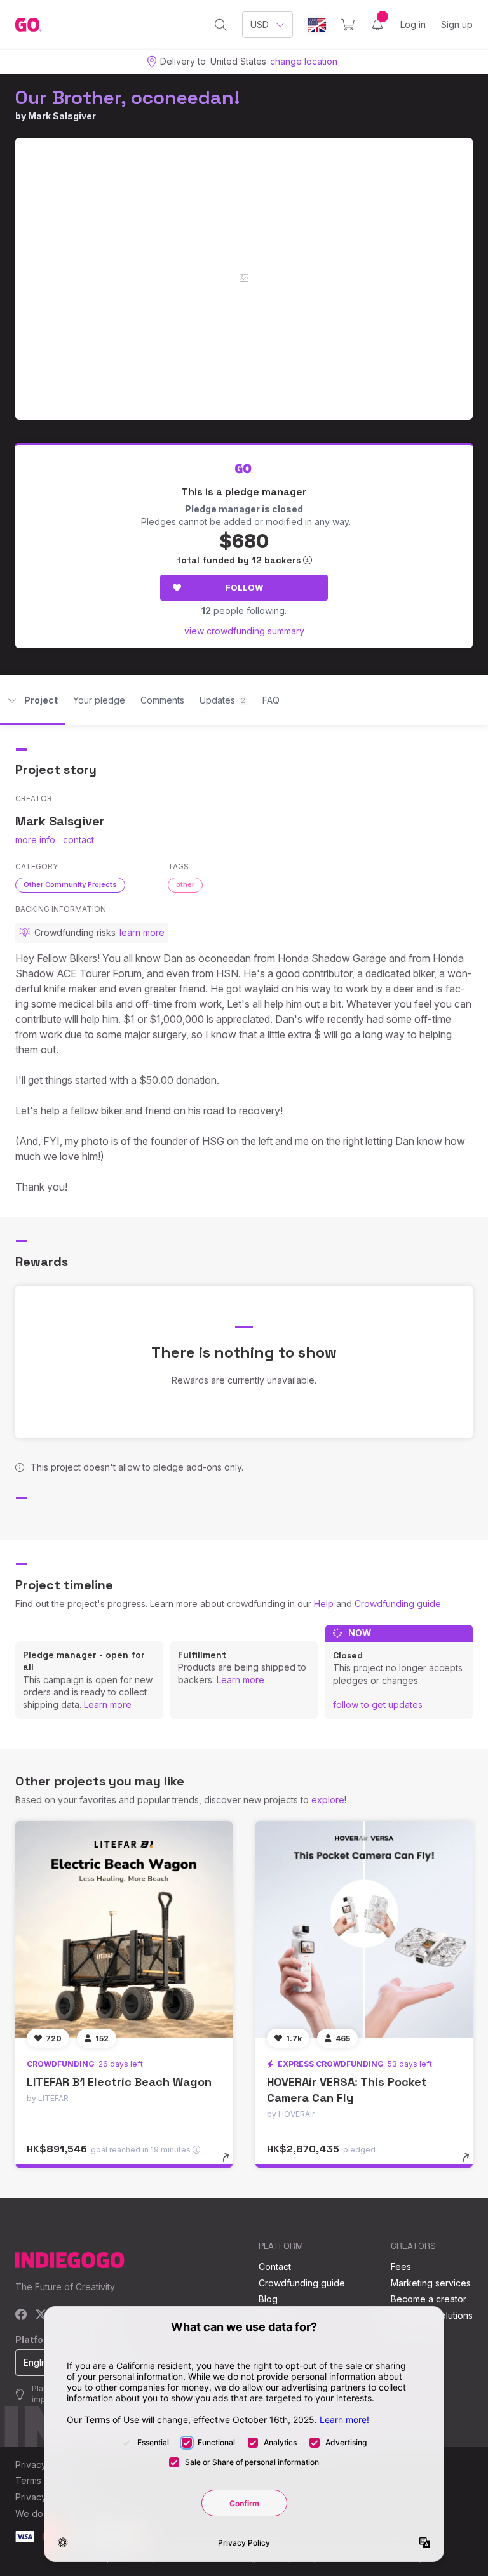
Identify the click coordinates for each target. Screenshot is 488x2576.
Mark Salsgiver (62, 116)
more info (35, 840)
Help (324, 1604)
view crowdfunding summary (244, 631)
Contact (275, 2266)
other (185, 884)
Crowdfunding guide (398, 1604)
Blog (268, 2299)
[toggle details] (232, 2164)
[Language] (317, 25)
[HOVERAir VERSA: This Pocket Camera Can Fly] (364, 1930)
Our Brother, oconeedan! (128, 97)
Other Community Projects (70, 884)
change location (304, 61)
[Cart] (348, 25)
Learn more (108, 1705)
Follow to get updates (378, 1705)
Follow (244, 587)
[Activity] (377, 25)
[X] (41, 2315)
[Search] (221, 25)
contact (78, 840)
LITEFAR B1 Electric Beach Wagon (119, 2082)
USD (260, 24)
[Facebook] (21, 2315)
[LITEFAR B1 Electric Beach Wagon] (124, 1930)
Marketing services (431, 2283)
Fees (401, 2266)
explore (328, 1800)
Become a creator (429, 2299)
